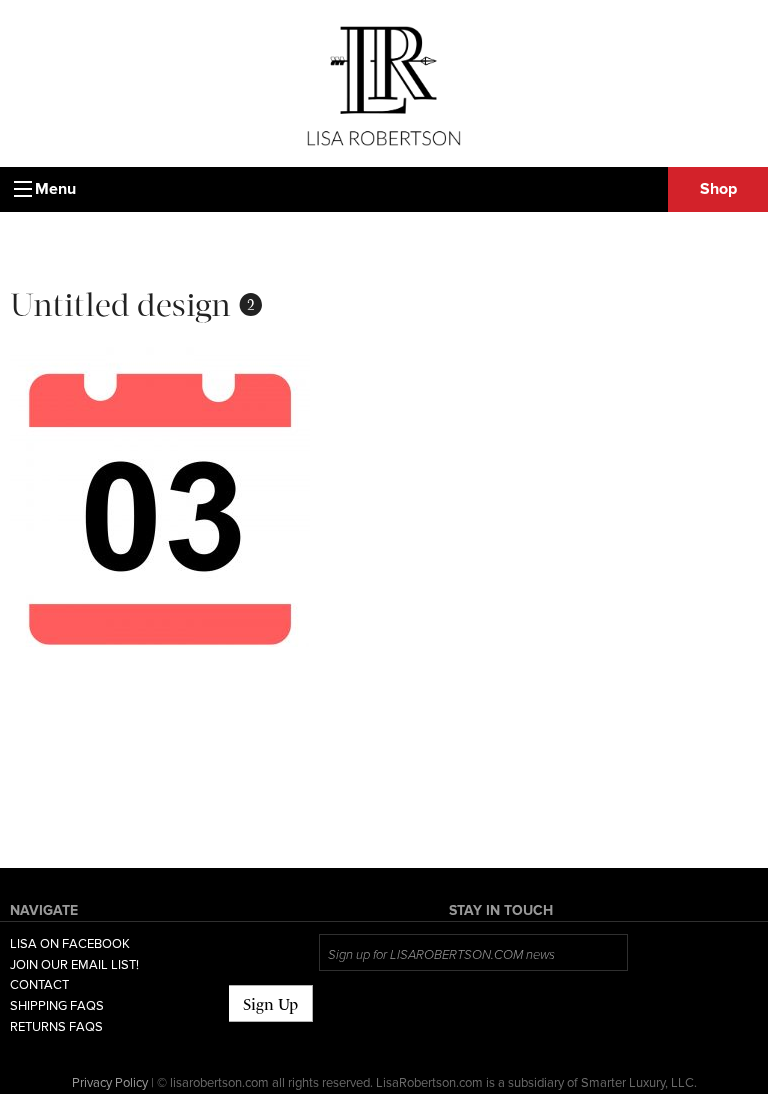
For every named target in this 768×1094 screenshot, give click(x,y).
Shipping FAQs (57, 1006)
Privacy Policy (110, 1083)
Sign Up (270, 1004)
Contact (39, 985)
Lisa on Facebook (70, 944)
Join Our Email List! (74, 965)
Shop (718, 189)
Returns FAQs (56, 1027)
